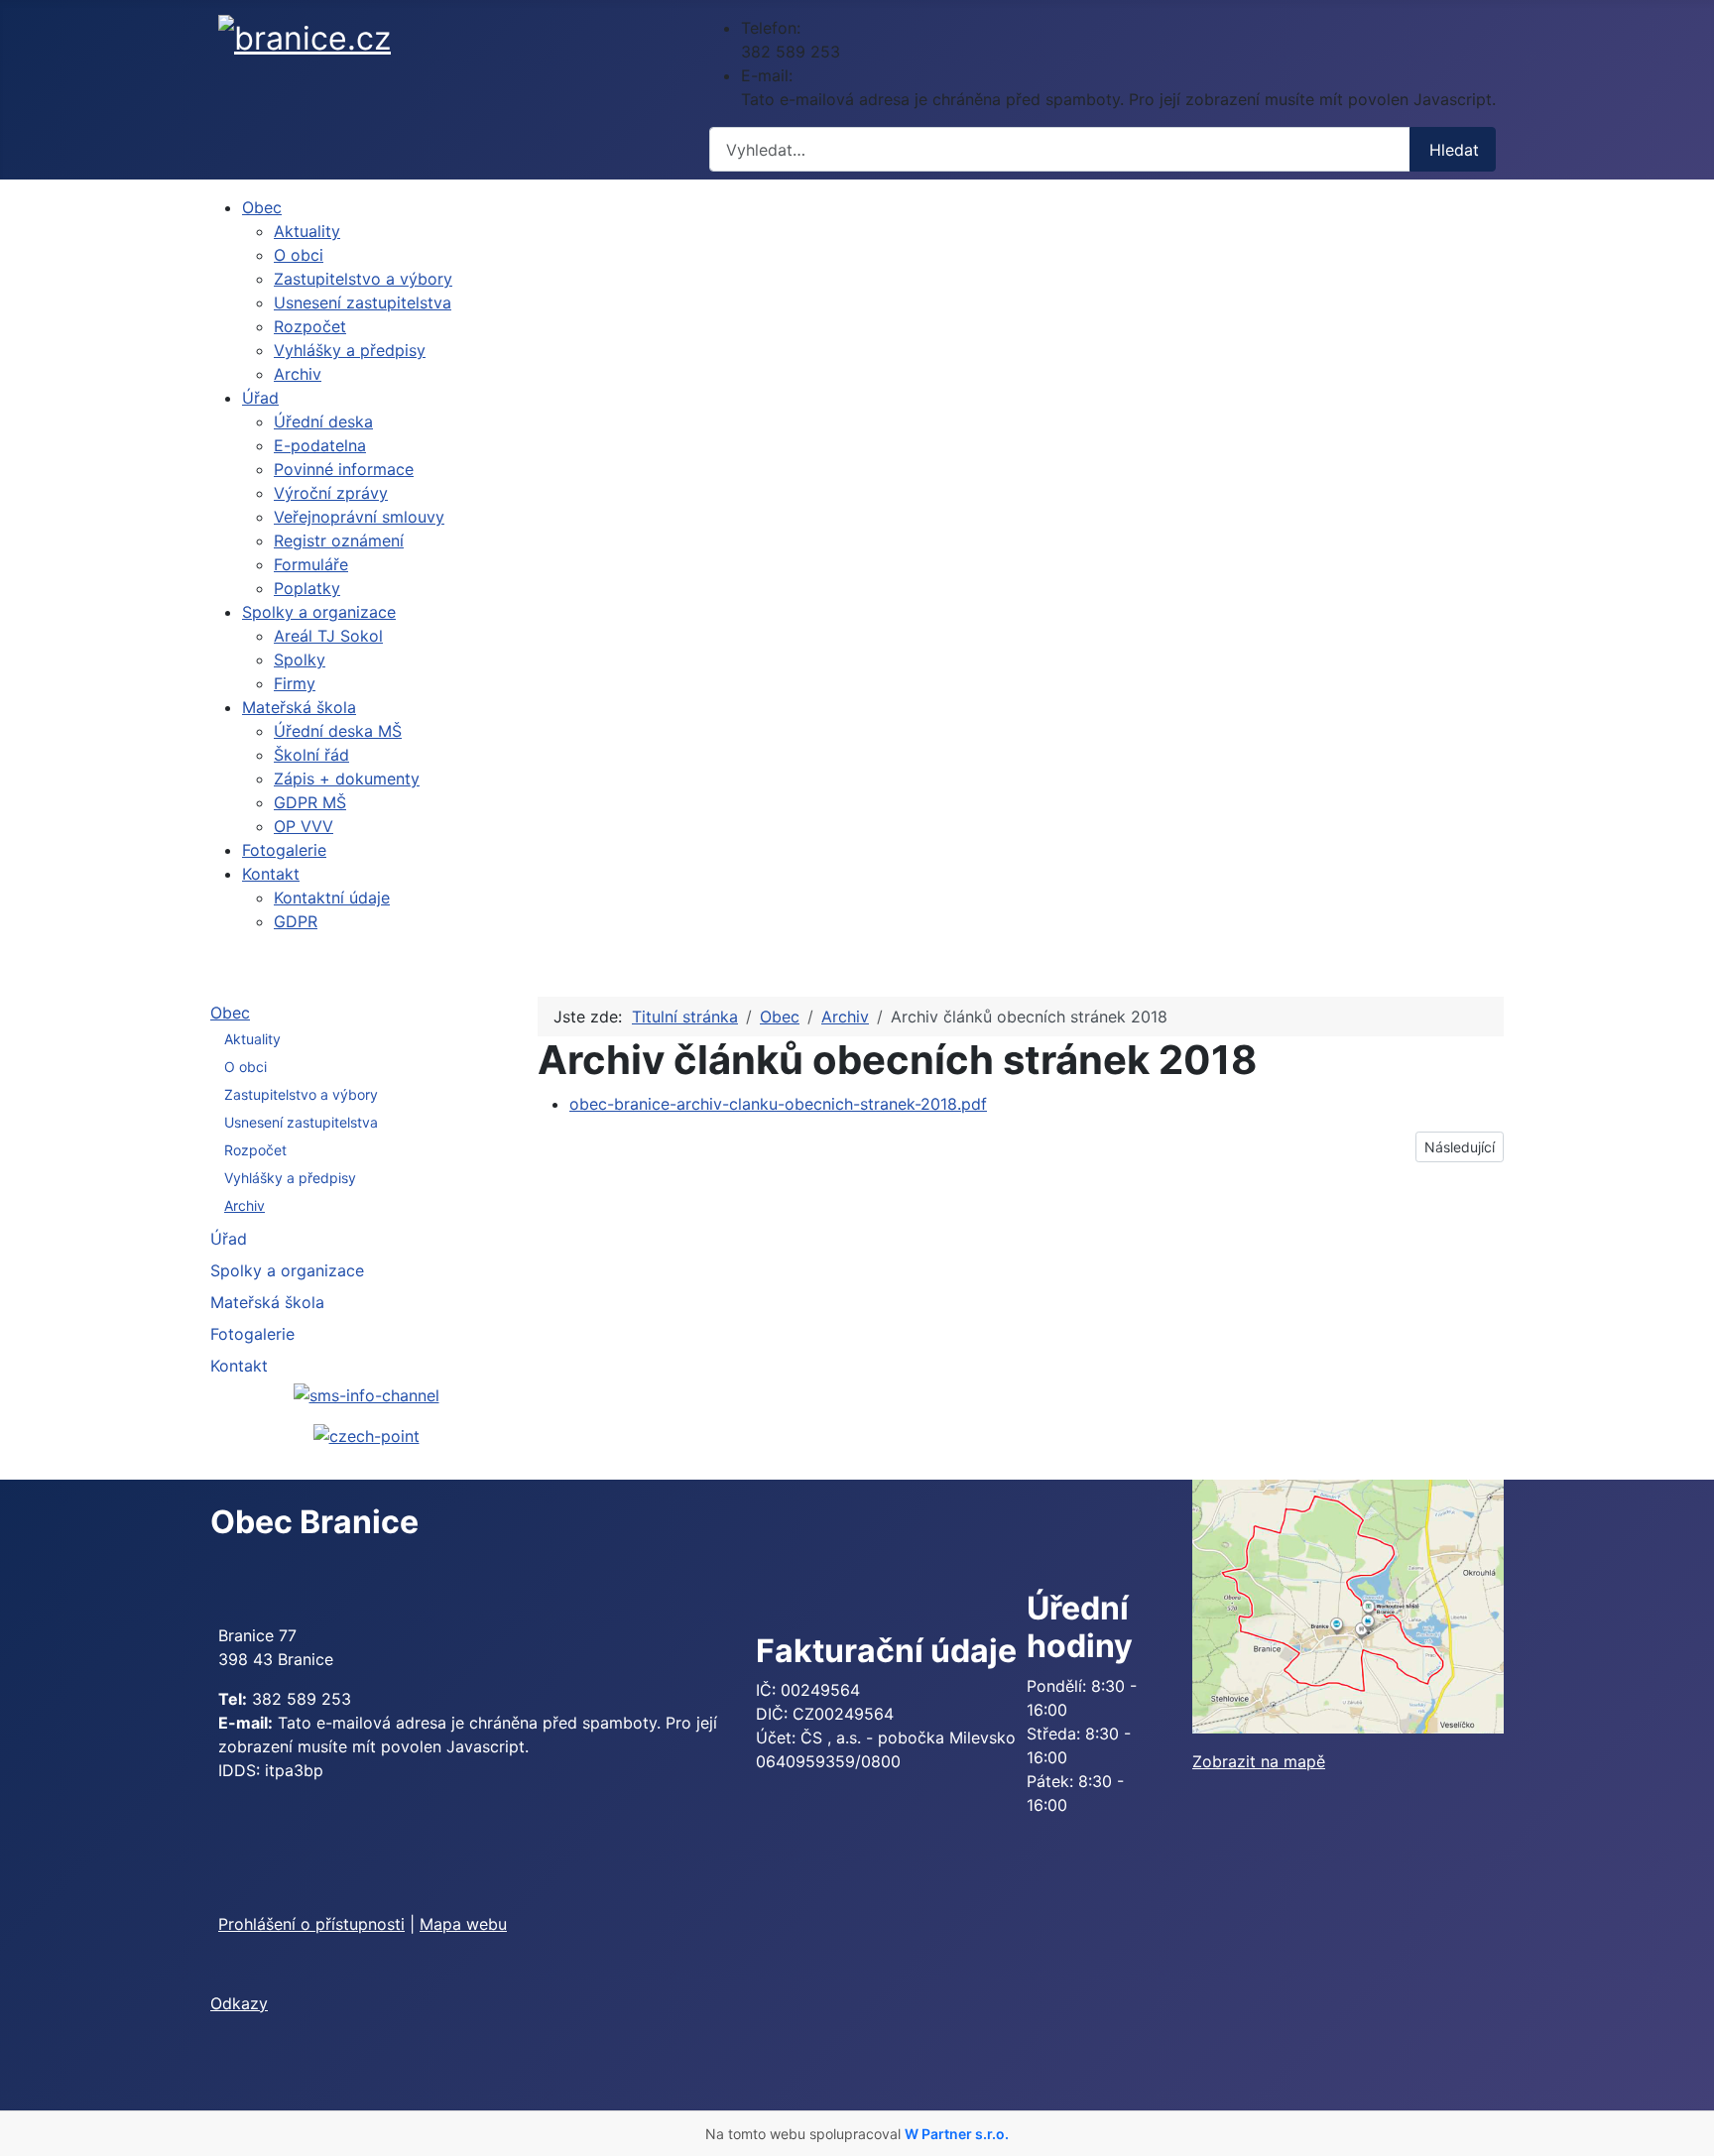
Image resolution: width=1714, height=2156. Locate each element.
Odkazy (239, 2003)
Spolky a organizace (287, 1270)
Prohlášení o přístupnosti (311, 1924)
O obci (245, 1067)
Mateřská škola (267, 1302)
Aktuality (252, 1039)
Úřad (229, 1239)
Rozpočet (255, 1150)
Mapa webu (463, 1924)
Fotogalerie (252, 1334)
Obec (230, 1013)
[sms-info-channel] (367, 1393)
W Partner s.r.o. (957, 2134)
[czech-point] (367, 1435)
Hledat (1454, 150)
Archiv (245, 1205)
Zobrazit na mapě (1259, 1761)
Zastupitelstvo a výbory (301, 1094)
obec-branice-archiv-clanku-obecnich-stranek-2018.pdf (778, 1104)
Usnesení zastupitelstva (301, 1122)
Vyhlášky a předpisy (290, 1178)
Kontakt (239, 1366)
